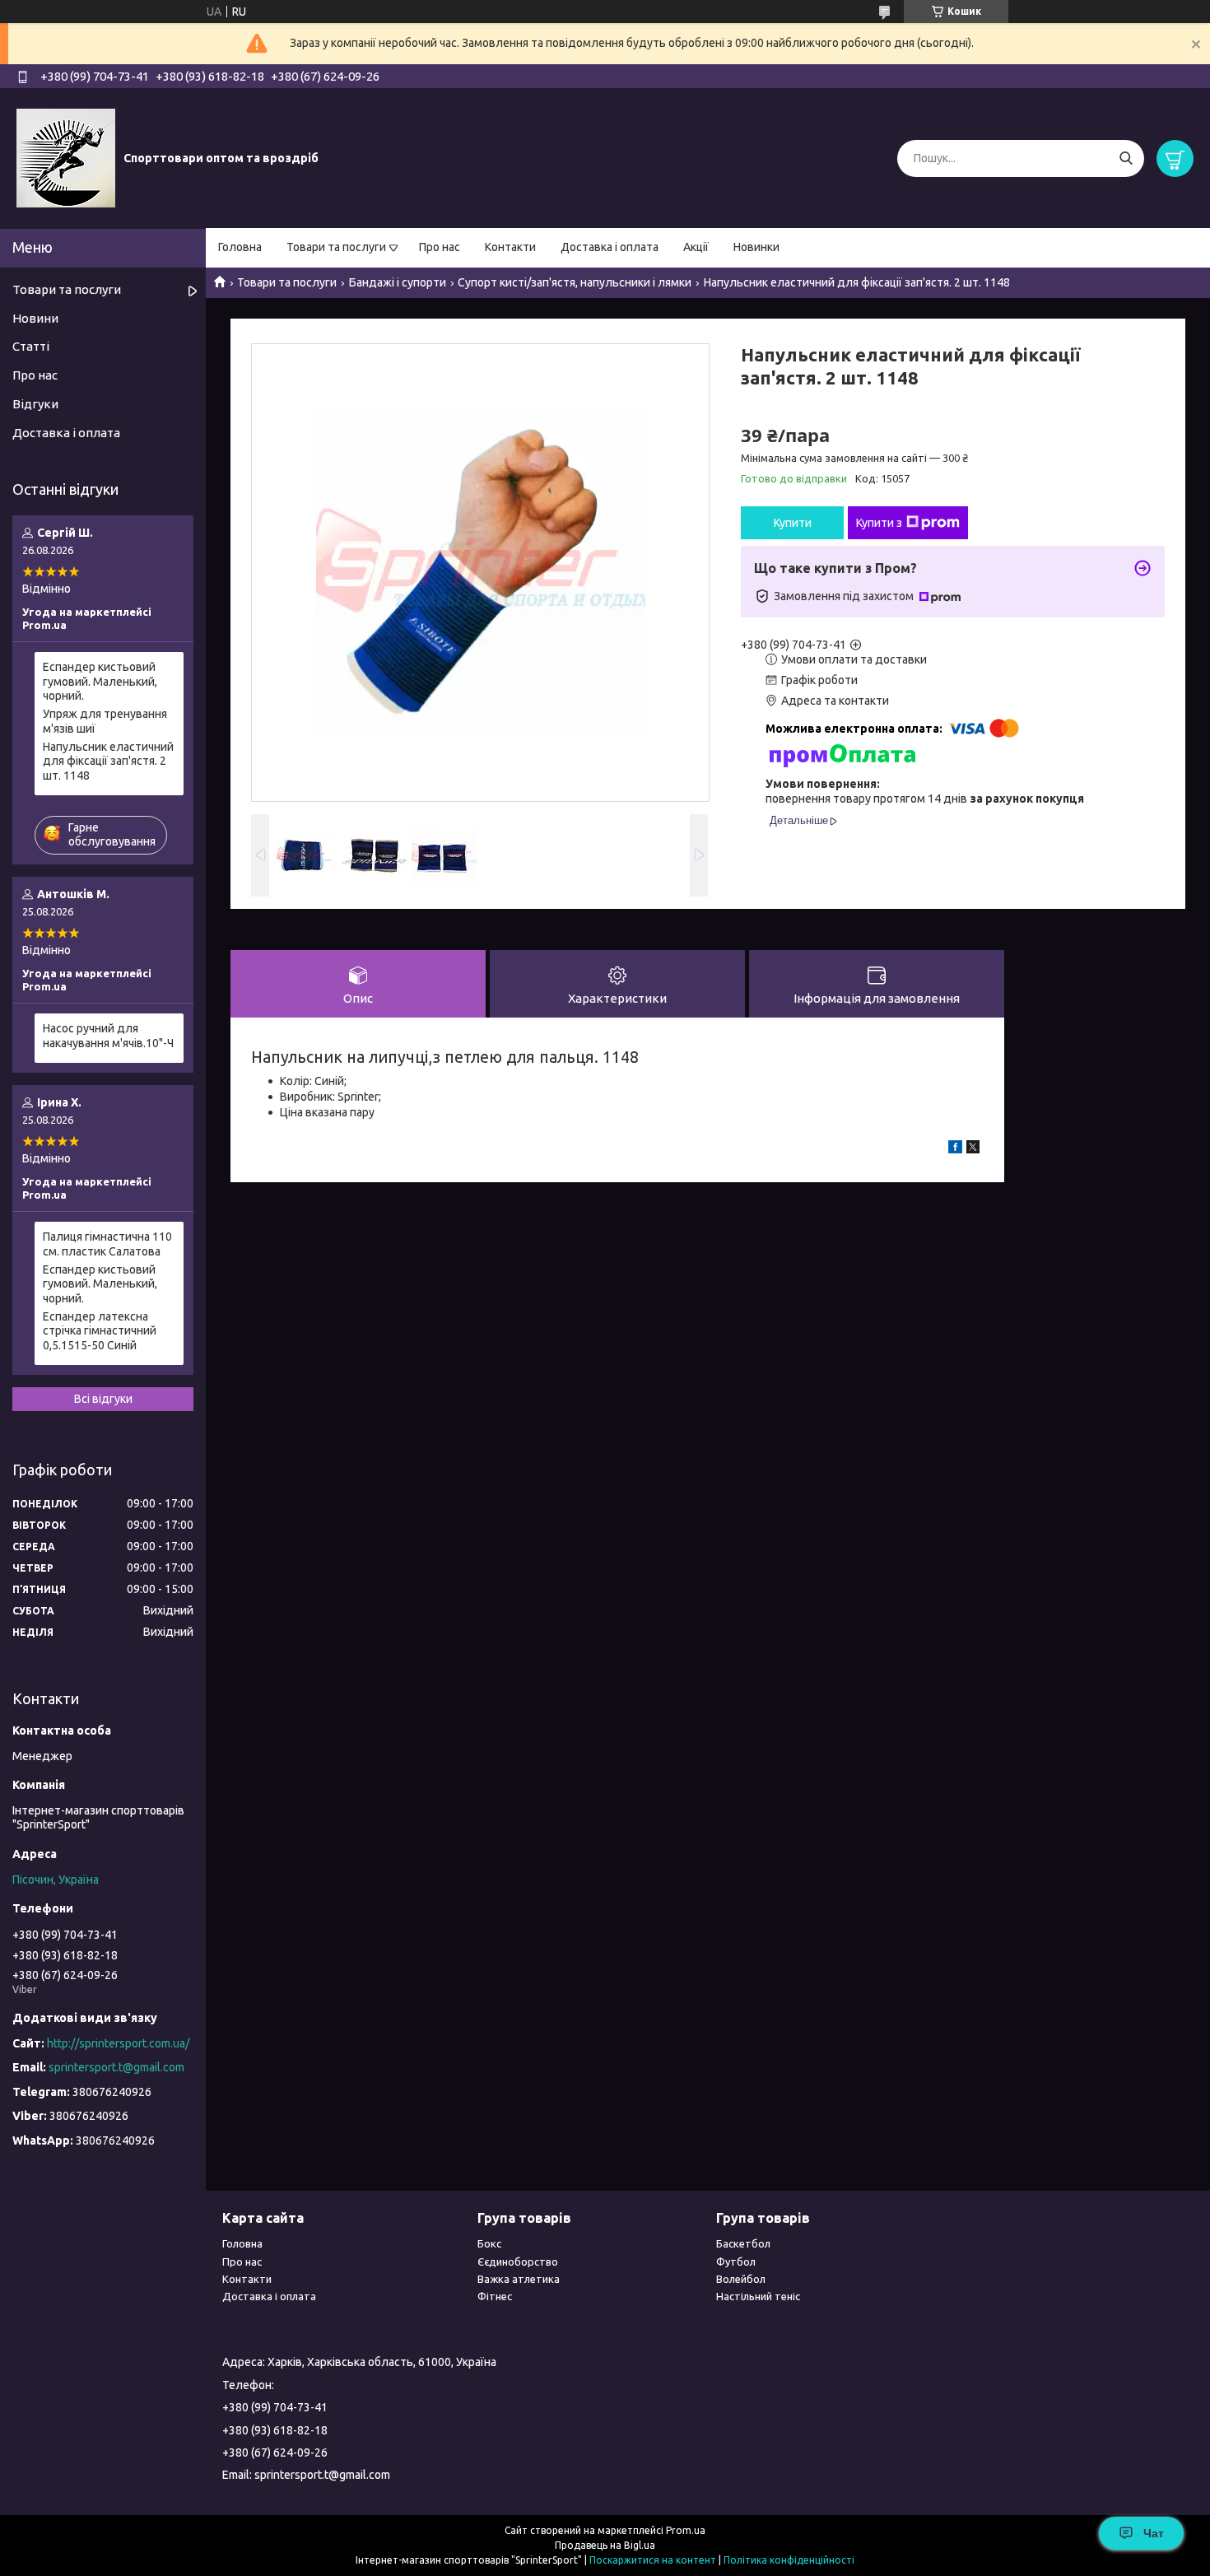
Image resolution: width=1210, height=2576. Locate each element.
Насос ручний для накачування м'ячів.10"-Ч (108, 1036)
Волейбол (741, 2279)
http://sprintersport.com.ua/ (118, 2043)
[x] (973, 1149)
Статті (31, 346)
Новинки (756, 247)
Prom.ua (686, 2530)
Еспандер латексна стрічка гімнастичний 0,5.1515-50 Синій (100, 1331)
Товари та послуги (336, 247)
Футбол (736, 2262)
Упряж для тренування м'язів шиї (105, 721)
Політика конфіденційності (789, 2560)
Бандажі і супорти (398, 282)
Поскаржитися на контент (653, 2560)
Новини (35, 318)
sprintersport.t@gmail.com (116, 2067)
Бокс (489, 2243)
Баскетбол (743, 2243)
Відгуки (35, 404)
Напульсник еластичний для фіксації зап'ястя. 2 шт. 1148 (108, 761)
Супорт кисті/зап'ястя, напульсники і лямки (575, 282)
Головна (240, 247)
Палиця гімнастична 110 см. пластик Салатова (107, 1244)
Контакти (510, 247)
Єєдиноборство (518, 2262)
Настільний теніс (758, 2296)
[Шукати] (1126, 158)
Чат (1154, 2533)
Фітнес (495, 2296)
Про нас (440, 247)
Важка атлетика (519, 2279)
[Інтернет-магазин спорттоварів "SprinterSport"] (66, 157)
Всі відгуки (103, 1399)
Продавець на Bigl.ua (605, 2545)
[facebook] (955, 1149)
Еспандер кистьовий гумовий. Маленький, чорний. (100, 681)
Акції (696, 247)
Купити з (879, 523)
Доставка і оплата (610, 247)
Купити (793, 523)
